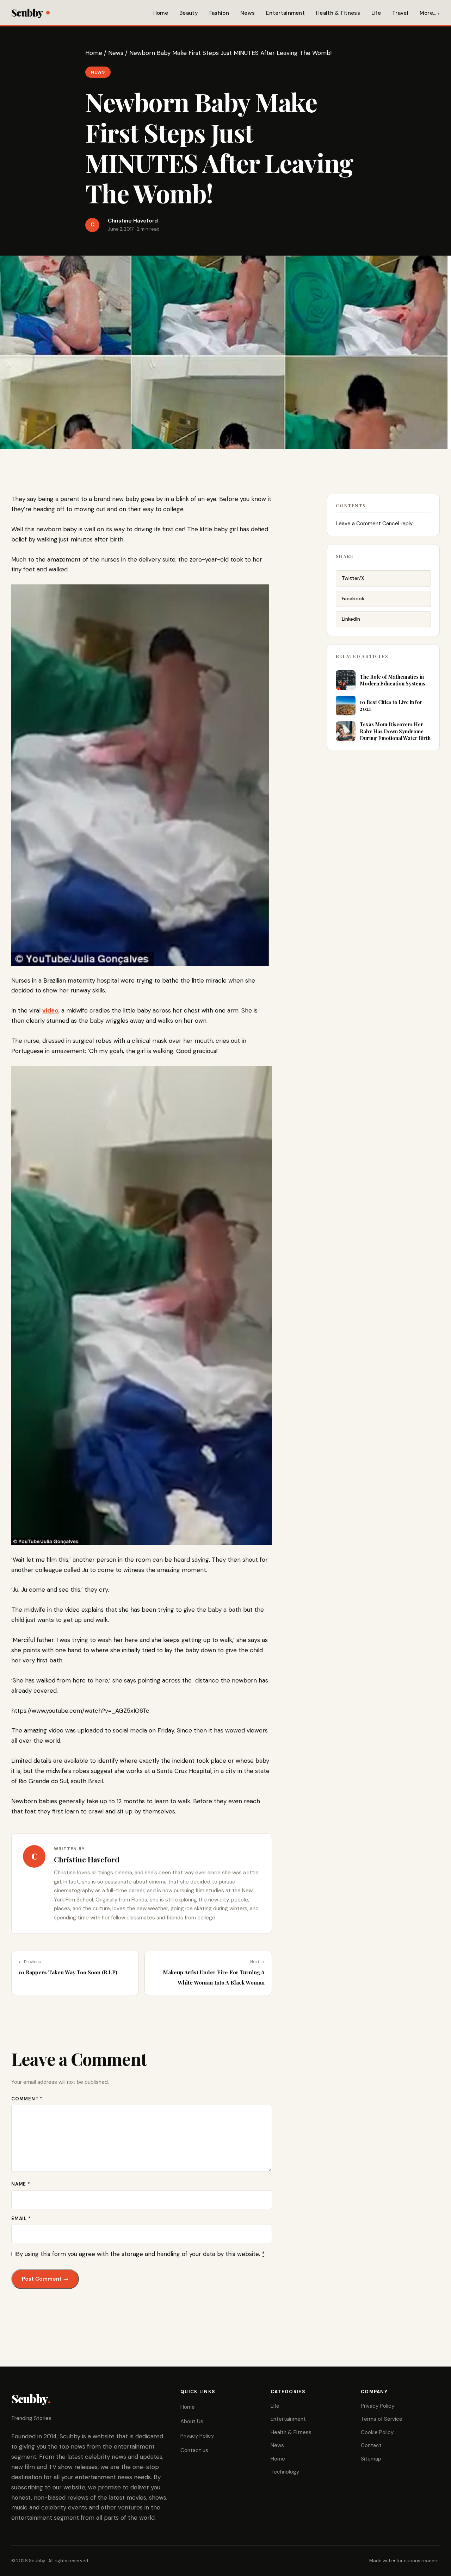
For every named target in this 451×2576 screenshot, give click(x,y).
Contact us (194, 2450)
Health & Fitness (338, 13)
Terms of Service (382, 2419)
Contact (371, 2445)
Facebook (353, 598)
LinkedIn (351, 619)
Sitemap (371, 2459)
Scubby (27, 12)
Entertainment (285, 13)
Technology (285, 2472)
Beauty (189, 13)
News (248, 13)
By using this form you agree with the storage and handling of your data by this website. (140, 2254)
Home (161, 13)
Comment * (27, 2099)
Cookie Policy (377, 2432)
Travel (400, 13)
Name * (21, 2184)
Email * (21, 2218)
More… (428, 13)
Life (376, 13)
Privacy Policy (197, 2436)
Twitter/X (353, 578)
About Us (192, 2421)
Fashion (219, 13)
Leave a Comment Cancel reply (374, 524)
